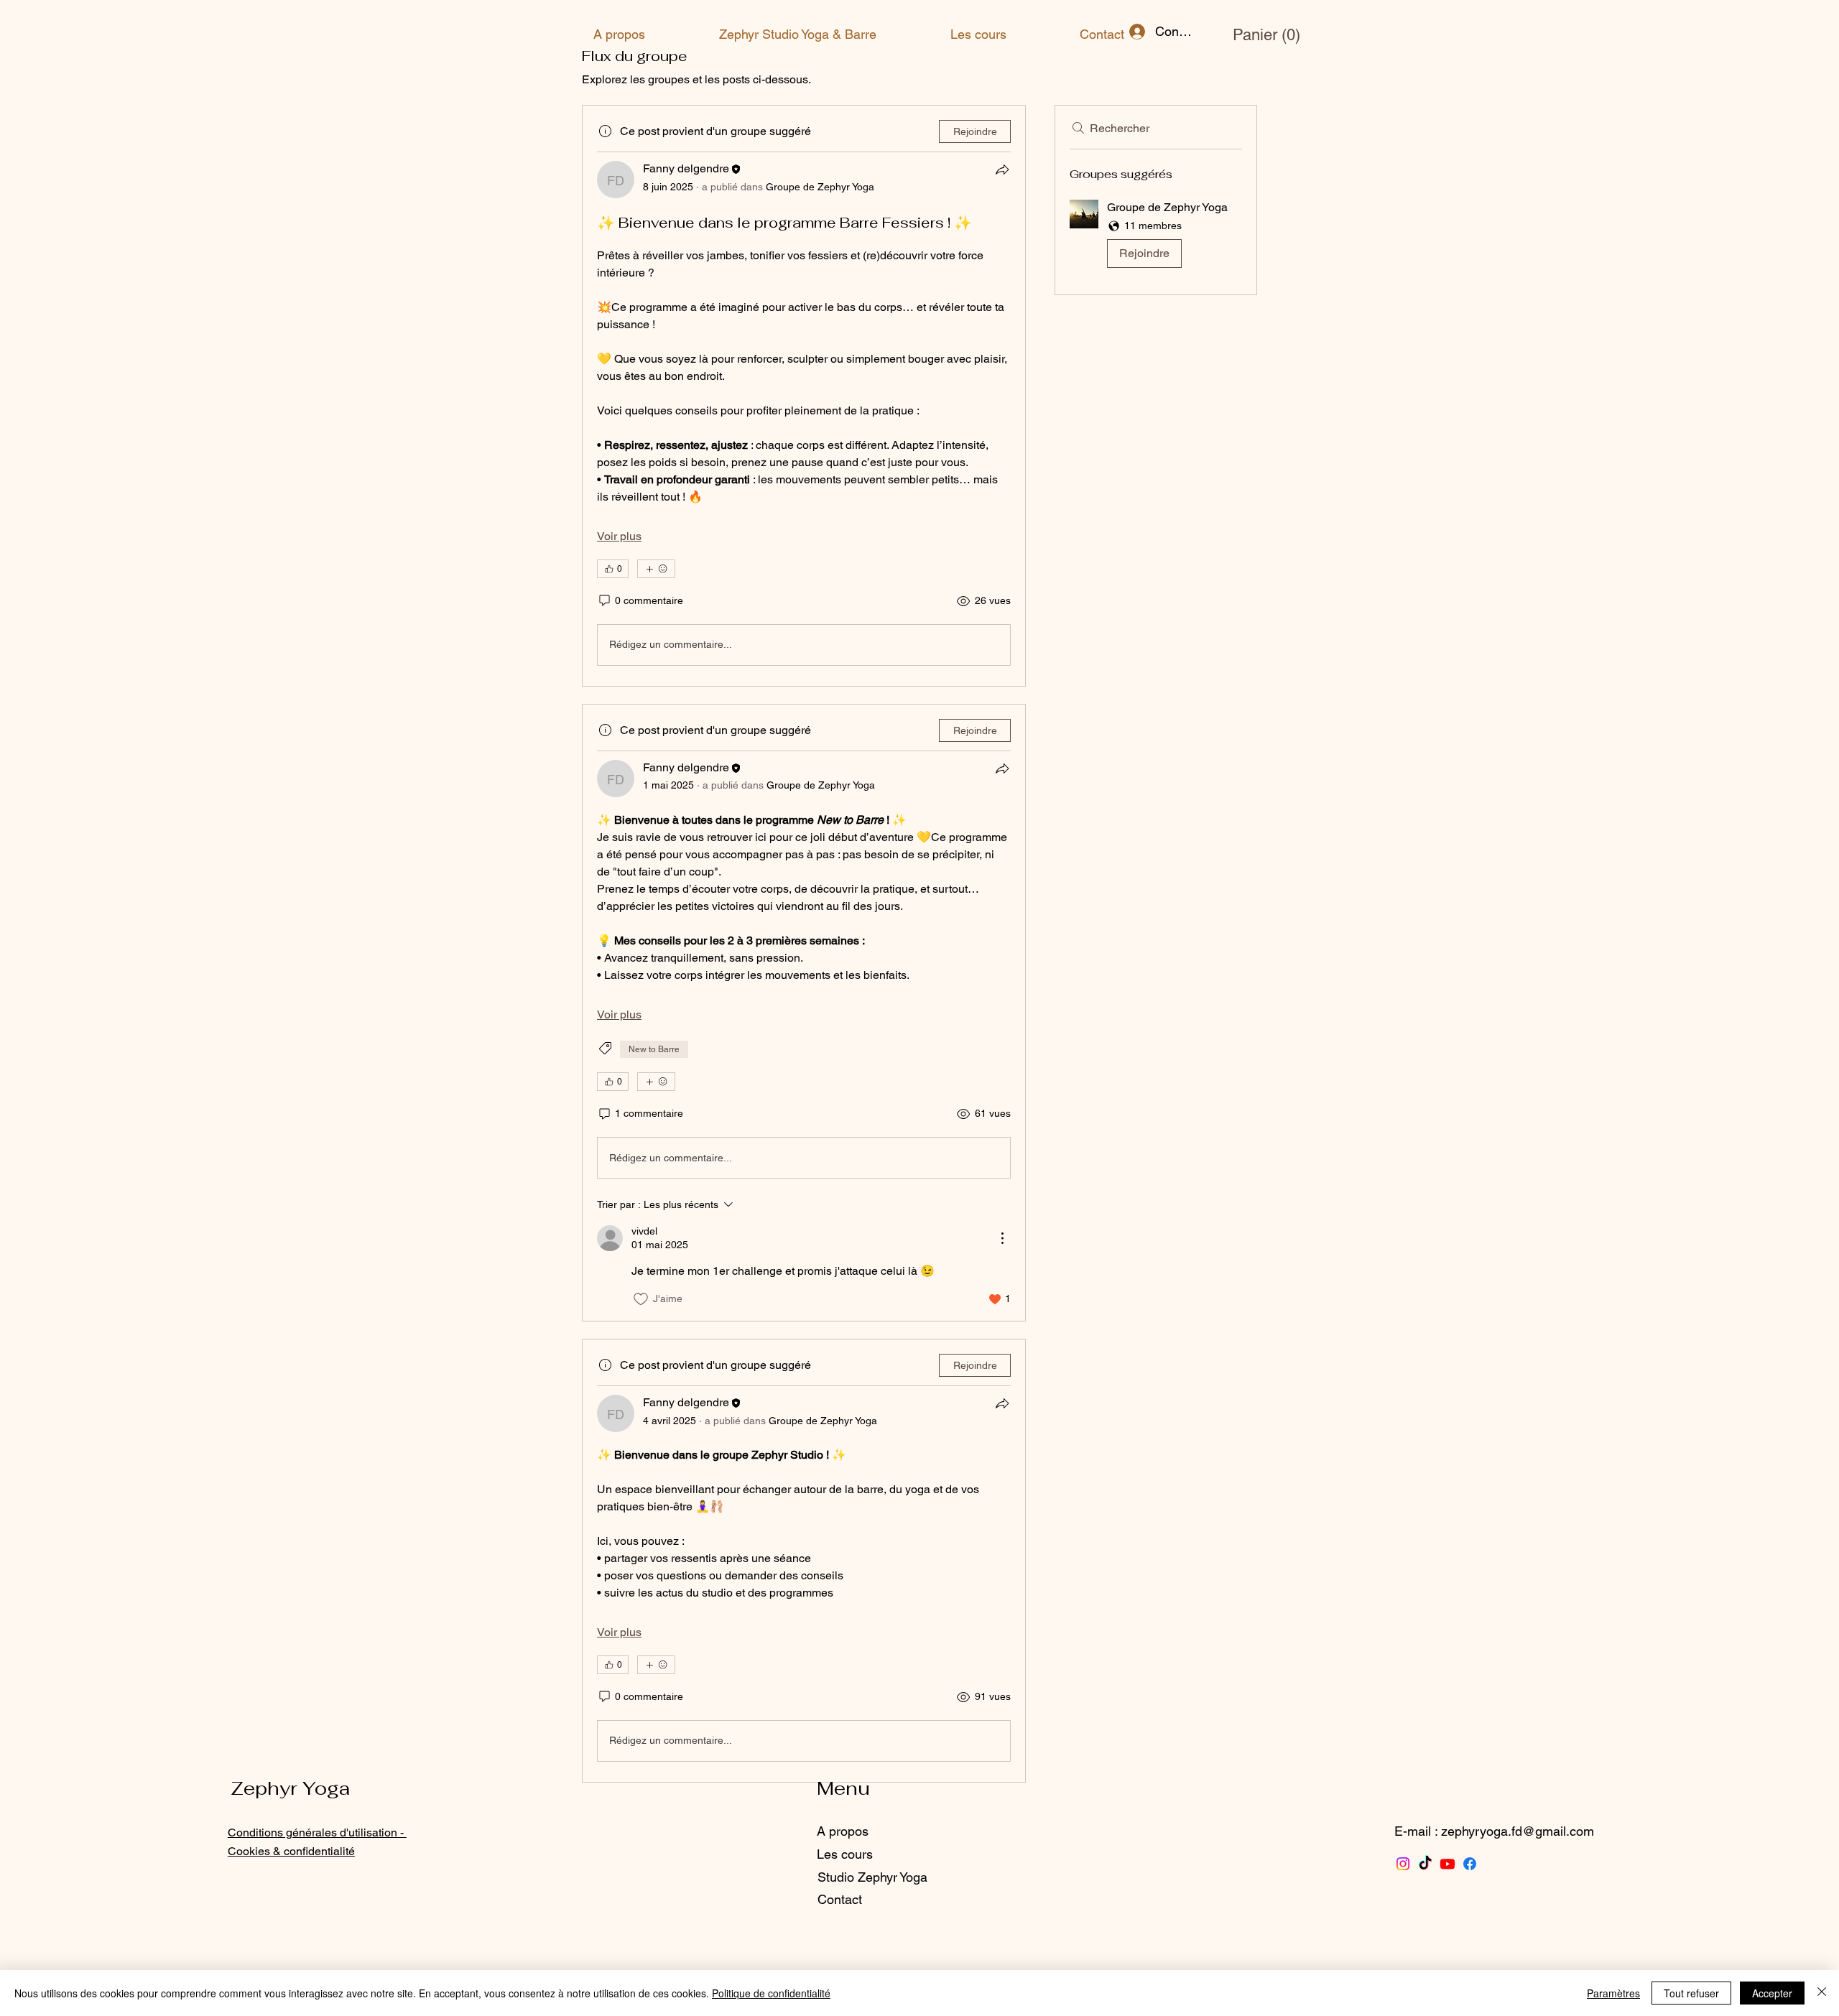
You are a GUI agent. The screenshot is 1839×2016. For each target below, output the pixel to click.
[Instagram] (1403, 1864)
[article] (804, 395)
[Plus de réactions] (656, 569)
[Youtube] (1447, 1864)
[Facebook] (1470, 1864)
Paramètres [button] (1613, 1993)
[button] (1250, 34)
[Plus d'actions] (1002, 1238)
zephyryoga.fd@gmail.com (1518, 1831)
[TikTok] (1425, 1864)
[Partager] (1002, 169)
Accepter (1772, 1993)
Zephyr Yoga (290, 1788)
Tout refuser (1691, 1993)
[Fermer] (1822, 1993)
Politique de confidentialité (771, 1993)
